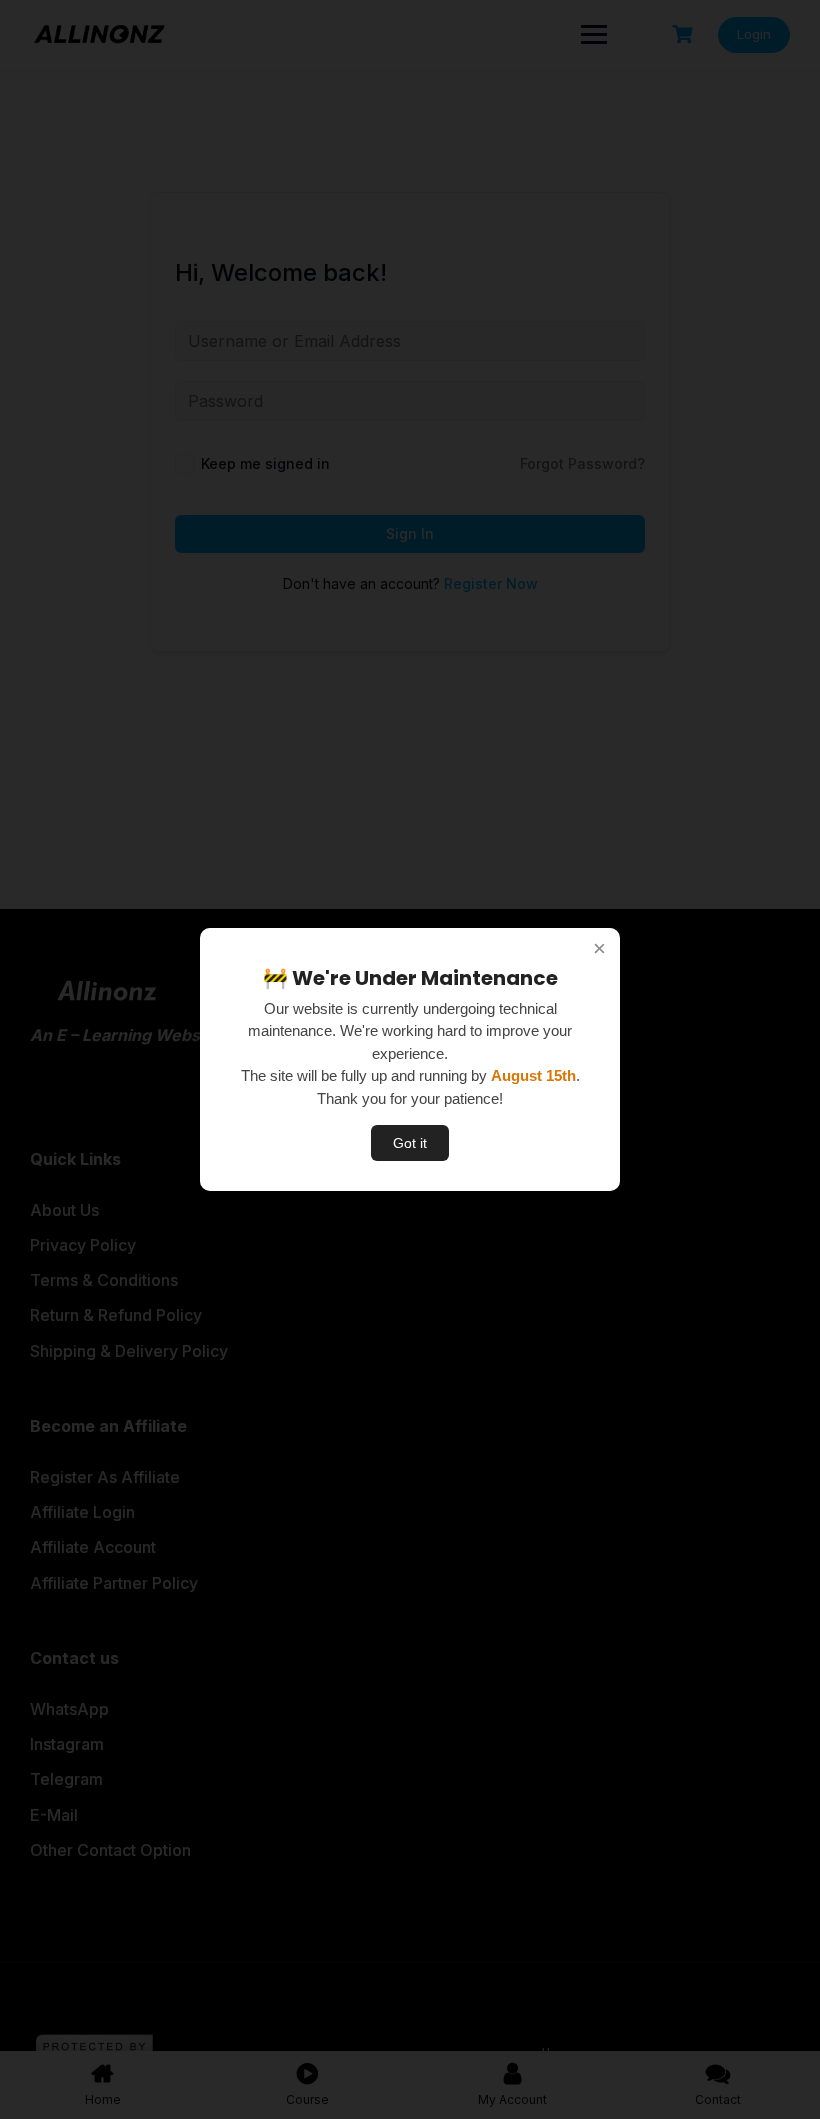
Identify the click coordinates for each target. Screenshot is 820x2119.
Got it (410, 1143)
